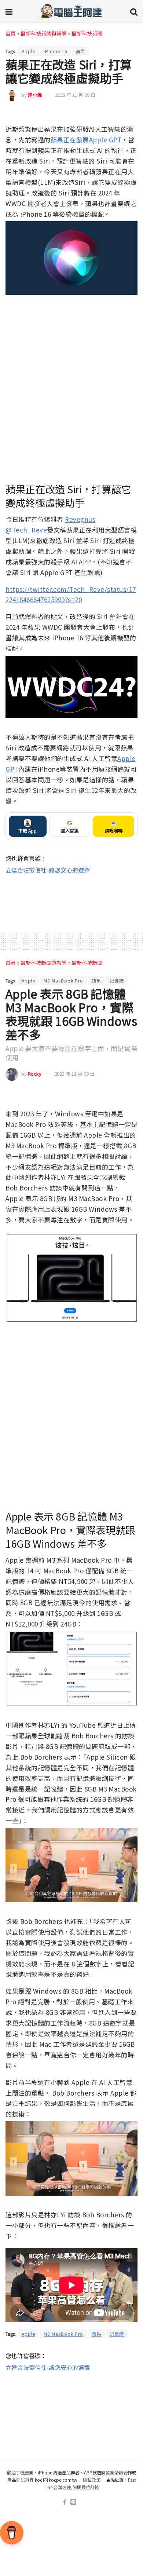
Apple (28, 51)
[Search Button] (134, 11)
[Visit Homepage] (71, 11)
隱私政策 (92, 2480)
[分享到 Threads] (118, 114)
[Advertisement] (71, 899)
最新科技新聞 (87, 33)
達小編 (35, 95)
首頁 (11, 33)
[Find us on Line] (73, 2502)
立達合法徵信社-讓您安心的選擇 (48, 870)
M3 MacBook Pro (63, 980)
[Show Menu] (9, 11)
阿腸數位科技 (86, 2487)
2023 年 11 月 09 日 (75, 95)
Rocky (35, 1074)
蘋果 (81, 51)
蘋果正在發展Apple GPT (86, 140)
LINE (131, 114)
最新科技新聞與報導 (44, 33)
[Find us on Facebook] (65, 2502)
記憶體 (117, 980)
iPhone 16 (56, 51)
